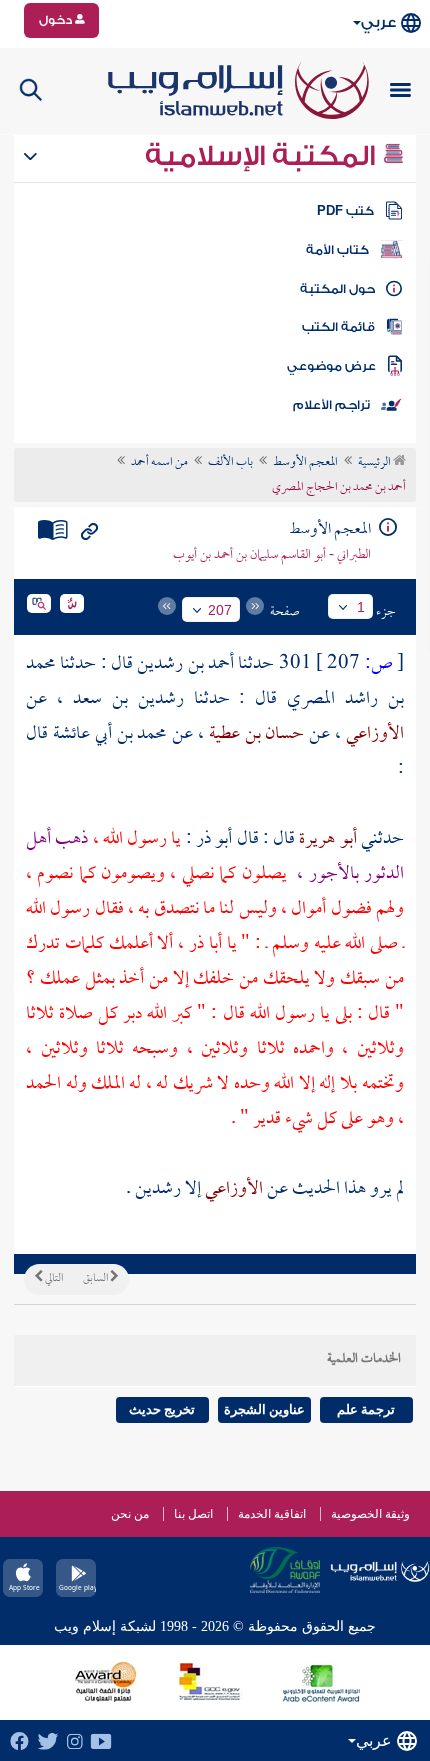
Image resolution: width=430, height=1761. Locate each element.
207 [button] (220, 610)
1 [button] (361, 607)
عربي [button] (378, 22)
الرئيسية (375, 463)
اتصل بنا (193, 1514)
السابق (96, 1279)
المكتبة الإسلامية (263, 156)
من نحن (130, 1514)
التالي (53, 1279)
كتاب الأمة (337, 250)
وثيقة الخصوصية (370, 1514)
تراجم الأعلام (331, 405)
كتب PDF (345, 211)
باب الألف (230, 463)
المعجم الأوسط (305, 463)
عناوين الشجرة (264, 1409)
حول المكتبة (337, 289)
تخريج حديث (162, 1409)
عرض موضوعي (331, 366)
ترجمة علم (366, 1409)
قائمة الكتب (338, 327)
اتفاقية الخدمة (272, 1514)
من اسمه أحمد (159, 463)
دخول (57, 20)
